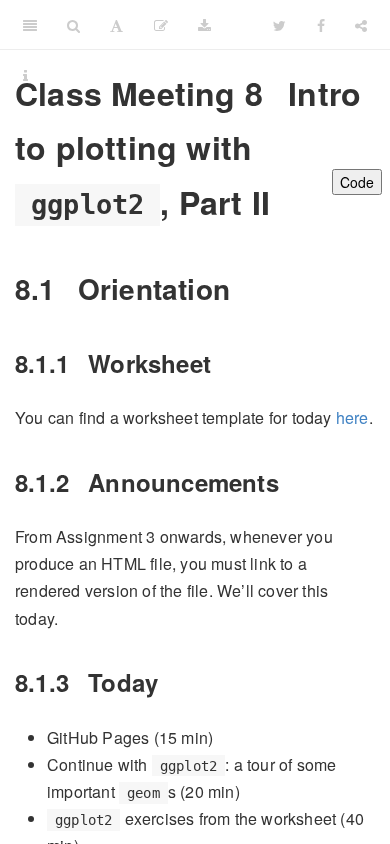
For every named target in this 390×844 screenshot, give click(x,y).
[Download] (204, 25)
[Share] (361, 25)
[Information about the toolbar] (25, 75)
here (352, 417)
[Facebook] (321, 25)
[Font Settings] (116, 25)
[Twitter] (279, 25)
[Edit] (161, 25)
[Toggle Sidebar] (30, 25)
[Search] (73, 25)
